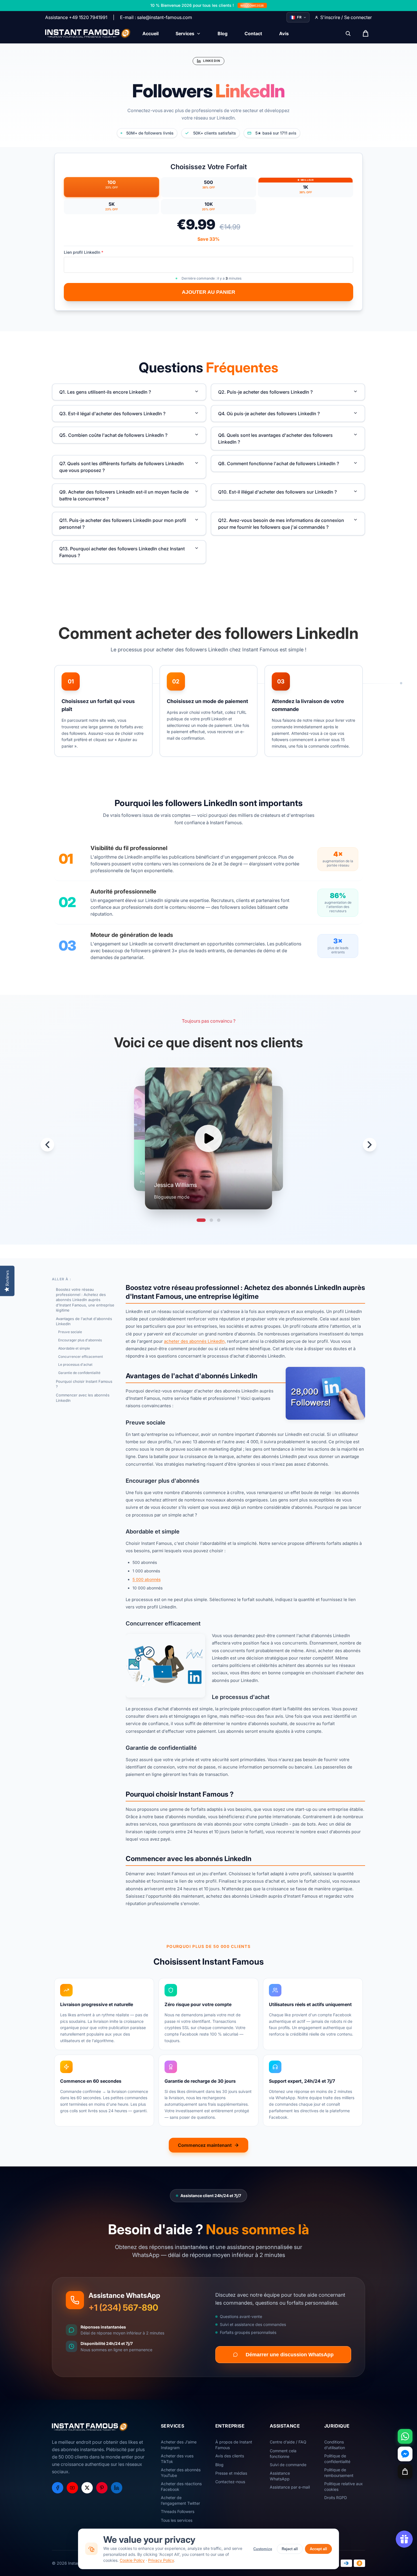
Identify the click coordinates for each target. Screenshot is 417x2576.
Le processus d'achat (75, 1364)
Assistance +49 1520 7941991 (76, 17)
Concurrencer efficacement (81, 1357)
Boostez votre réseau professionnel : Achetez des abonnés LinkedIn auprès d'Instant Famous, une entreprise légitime (85, 1300)
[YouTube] (72, 2488)
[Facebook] (58, 2488)
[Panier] (405, 2472)
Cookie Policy (132, 2560)
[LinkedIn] (117, 2488)
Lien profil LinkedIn (84, 252)
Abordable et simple (74, 1348)
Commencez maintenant (205, 2145)
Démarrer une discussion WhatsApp (290, 2355)
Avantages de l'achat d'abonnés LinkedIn (84, 1321)
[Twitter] (87, 2488)
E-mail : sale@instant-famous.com (156, 17)
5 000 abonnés (147, 1579)
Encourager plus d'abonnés (80, 1340)
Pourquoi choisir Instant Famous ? (84, 1384)
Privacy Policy (161, 2560)
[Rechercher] (348, 33)
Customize (263, 2549)
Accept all (318, 2549)
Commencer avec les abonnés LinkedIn (83, 1398)
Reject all (290, 2549)
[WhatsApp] (405, 2436)
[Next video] (370, 1145)
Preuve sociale (70, 1332)
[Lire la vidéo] (208, 1138)
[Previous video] (47, 1145)
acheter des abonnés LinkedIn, (195, 1341)
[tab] (201, 1220)
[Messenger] (405, 2454)
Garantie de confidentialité (79, 1373)
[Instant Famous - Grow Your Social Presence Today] (88, 33)
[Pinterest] (102, 2488)
